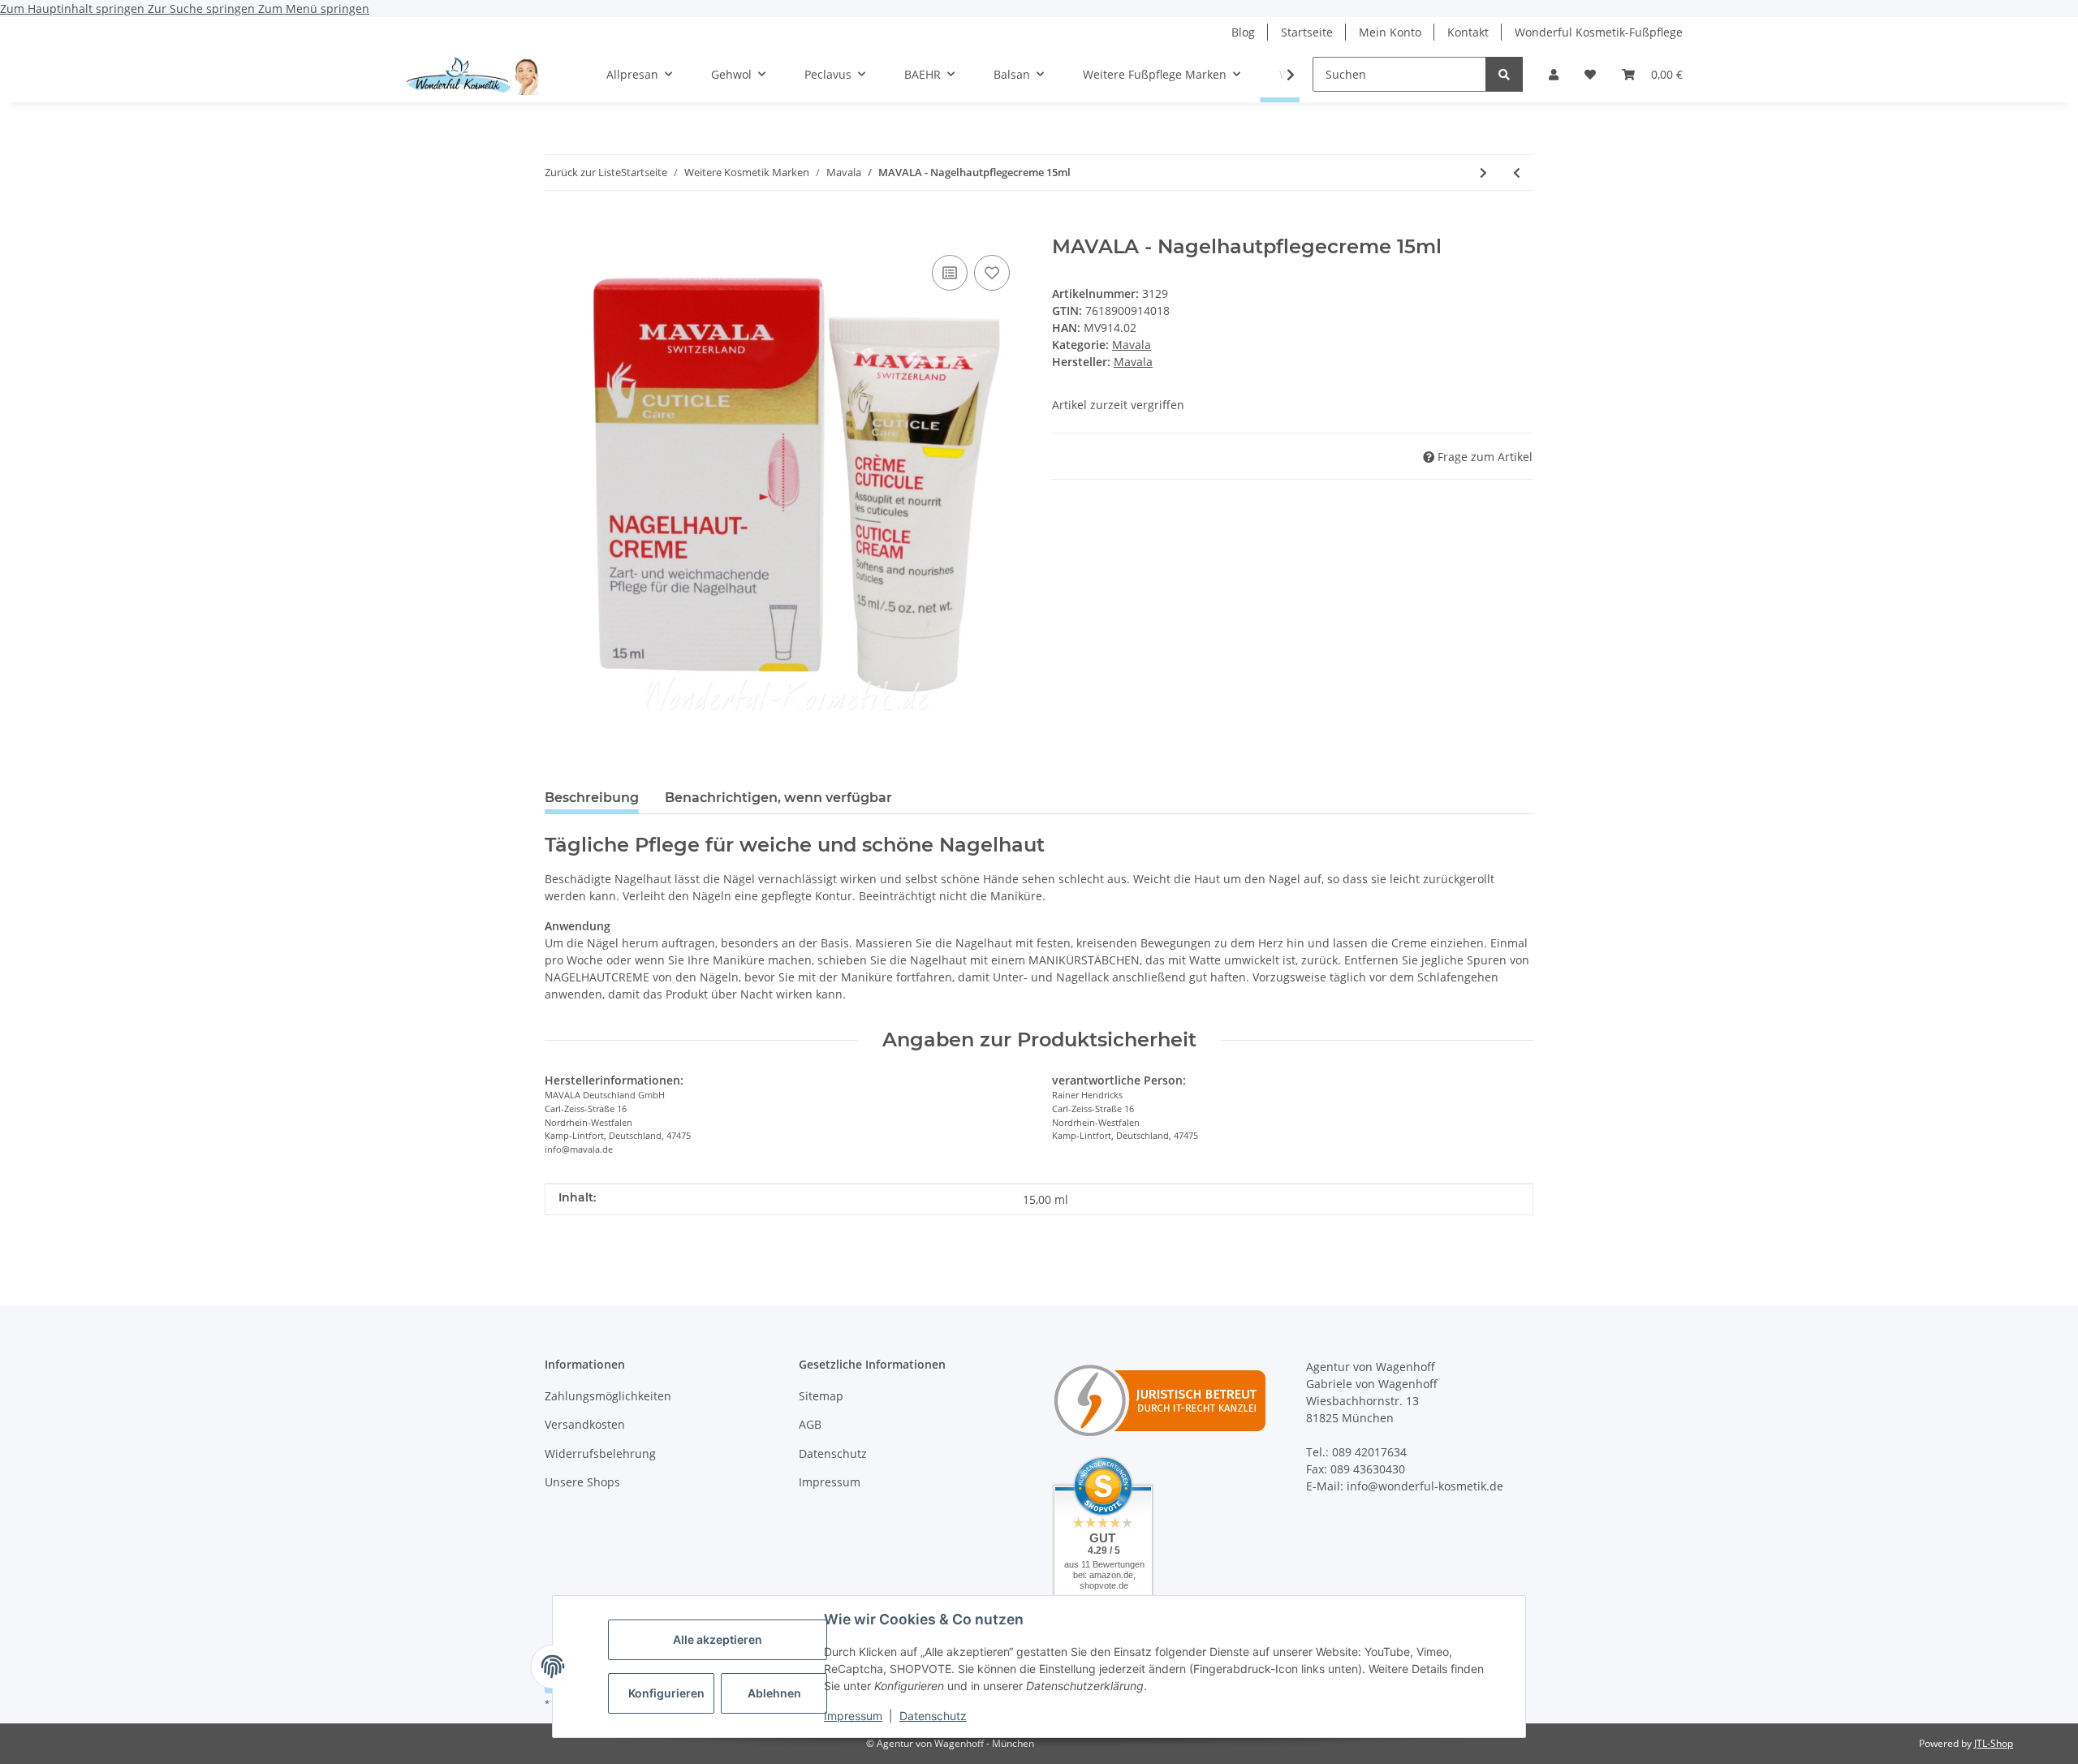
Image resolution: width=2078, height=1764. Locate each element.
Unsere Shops (582, 1482)
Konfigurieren (666, 1693)
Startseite (1307, 32)
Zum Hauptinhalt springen (74, 9)
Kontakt (1468, 32)
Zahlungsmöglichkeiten (608, 1396)
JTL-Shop (1994, 1743)
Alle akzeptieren (718, 1639)
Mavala (1132, 345)
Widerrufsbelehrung (600, 1453)
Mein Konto (1390, 32)
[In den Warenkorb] (558, 226)
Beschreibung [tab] (592, 798)
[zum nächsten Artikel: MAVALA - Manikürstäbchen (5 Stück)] (1483, 173)
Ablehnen (774, 1693)
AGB (810, 1424)
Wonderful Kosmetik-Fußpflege (1599, 32)
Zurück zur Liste (583, 172)
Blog (1243, 32)
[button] (1554, 74)
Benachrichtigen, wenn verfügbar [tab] (778, 798)
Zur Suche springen (203, 9)
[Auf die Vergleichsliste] (950, 273)
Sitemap (821, 1396)
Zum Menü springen (314, 9)
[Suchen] (1504, 74)
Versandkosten (585, 1424)
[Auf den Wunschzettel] (992, 273)
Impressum (853, 1716)
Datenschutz (933, 1716)
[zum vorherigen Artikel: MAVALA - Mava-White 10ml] (1517, 173)
